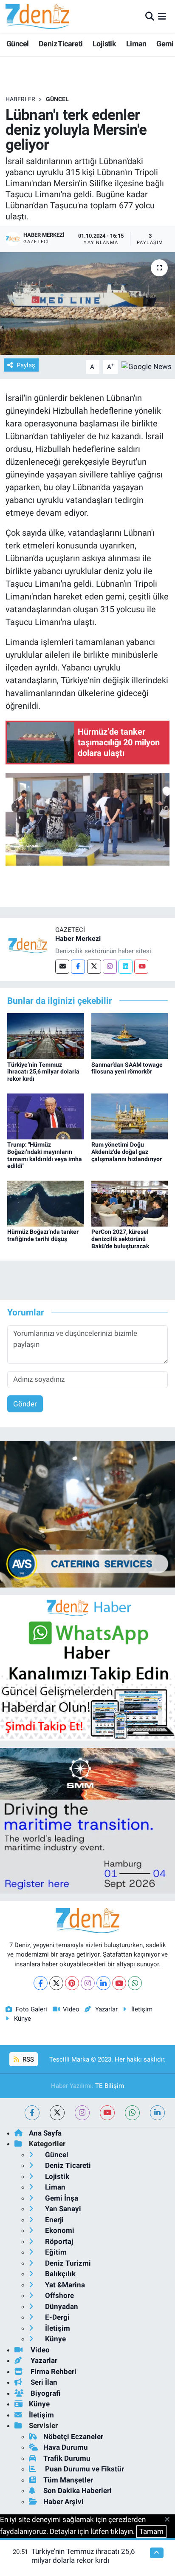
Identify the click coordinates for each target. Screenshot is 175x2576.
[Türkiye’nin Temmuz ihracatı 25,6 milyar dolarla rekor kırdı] (46, 1036)
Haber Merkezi (78, 939)
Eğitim (55, 2252)
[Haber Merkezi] (28, 945)
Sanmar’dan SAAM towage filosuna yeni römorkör (127, 1068)
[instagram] (82, 2113)
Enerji (54, 2220)
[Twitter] (94, 967)
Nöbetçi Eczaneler (73, 2437)
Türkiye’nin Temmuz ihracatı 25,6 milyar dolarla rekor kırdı (43, 1072)
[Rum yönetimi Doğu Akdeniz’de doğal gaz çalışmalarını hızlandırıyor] (130, 1116)
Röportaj (58, 2241)
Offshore (59, 2295)
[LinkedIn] (103, 1983)
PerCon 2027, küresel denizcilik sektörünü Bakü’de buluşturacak (120, 1239)
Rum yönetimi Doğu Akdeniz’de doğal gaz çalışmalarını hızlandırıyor (127, 1152)
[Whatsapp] (135, 1983)
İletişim (142, 2009)
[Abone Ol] (147, 366)
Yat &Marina (64, 2285)
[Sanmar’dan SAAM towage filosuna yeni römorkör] (130, 1036)
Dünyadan (61, 2306)
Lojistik (104, 44)
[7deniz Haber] (37, 16)
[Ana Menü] (162, 16)
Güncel (17, 44)
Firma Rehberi (53, 2372)
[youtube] (107, 2113)
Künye (23, 2019)
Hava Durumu (66, 2447)
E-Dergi (56, 2317)
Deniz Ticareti (61, 44)
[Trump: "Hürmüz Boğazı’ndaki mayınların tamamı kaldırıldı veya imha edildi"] (46, 1116)
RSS (27, 2059)
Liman (136, 44)
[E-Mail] (62, 967)
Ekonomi (59, 2230)
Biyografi (45, 2393)
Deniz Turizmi (67, 2263)
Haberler (20, 99)
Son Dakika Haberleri (78, 2491)
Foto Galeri (31, 2009)
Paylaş (26, 365)
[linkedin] (157, 2113)
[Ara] (150, 16)
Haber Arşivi (64, 2502)
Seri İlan (43, 2382)
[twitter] (57, 2113)
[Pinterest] (72, 1983)
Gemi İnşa (61, 2198)
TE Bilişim (110, 2086)
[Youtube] (141, 967)
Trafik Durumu (67, 2458)
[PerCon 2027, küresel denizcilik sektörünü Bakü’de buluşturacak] (130, 1203)
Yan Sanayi (62, 2209)
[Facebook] (78, 967)
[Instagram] (110, 967)
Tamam (151, 2531)
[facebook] (32, 2113)
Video (71, 2009)
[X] (56, 1983)
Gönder (25, 1404)
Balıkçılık (59, 2274)
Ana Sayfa (45, 2133)
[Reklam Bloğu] (87, 1514)
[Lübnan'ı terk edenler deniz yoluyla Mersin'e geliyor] (87, 303)
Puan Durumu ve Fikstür (84, 2469)
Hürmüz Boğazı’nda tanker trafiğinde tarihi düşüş (43, 1235)
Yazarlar (106, 2009)
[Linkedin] (126, 967)
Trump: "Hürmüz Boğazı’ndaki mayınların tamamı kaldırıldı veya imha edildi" (45, 1155)
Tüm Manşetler (68, 2480)
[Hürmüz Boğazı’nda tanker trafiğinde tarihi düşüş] (46, 1203)
